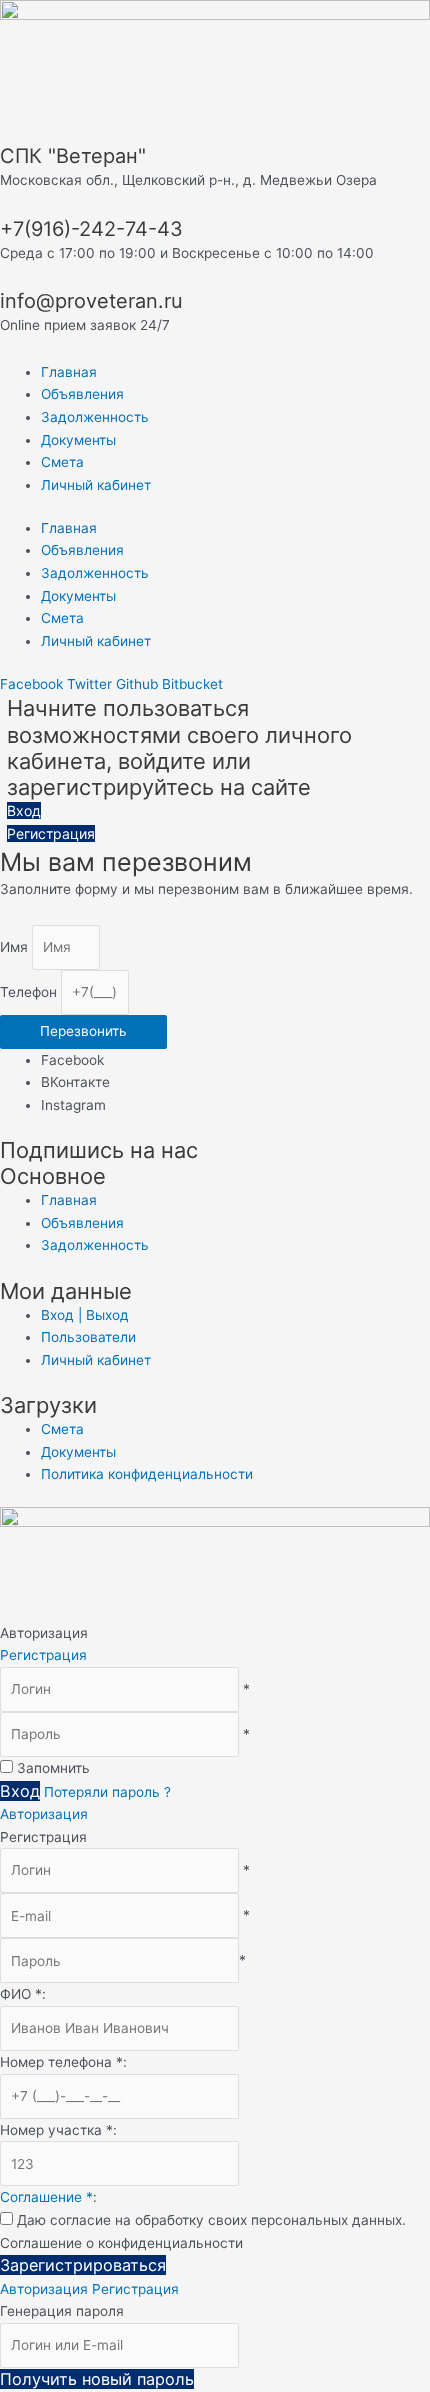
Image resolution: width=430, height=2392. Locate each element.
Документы (78, 440)
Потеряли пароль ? (107, 1792)
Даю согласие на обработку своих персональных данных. (211, 2220)
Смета (62, 462)
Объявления (82, 394)
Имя (16, 947)
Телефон (30, 992)
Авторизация (44, 1814)
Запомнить (53, 1768)
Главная (69, 372)
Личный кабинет (96, 485)
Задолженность (95, 417)
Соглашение (46, 2197)
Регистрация (43, 1655)
